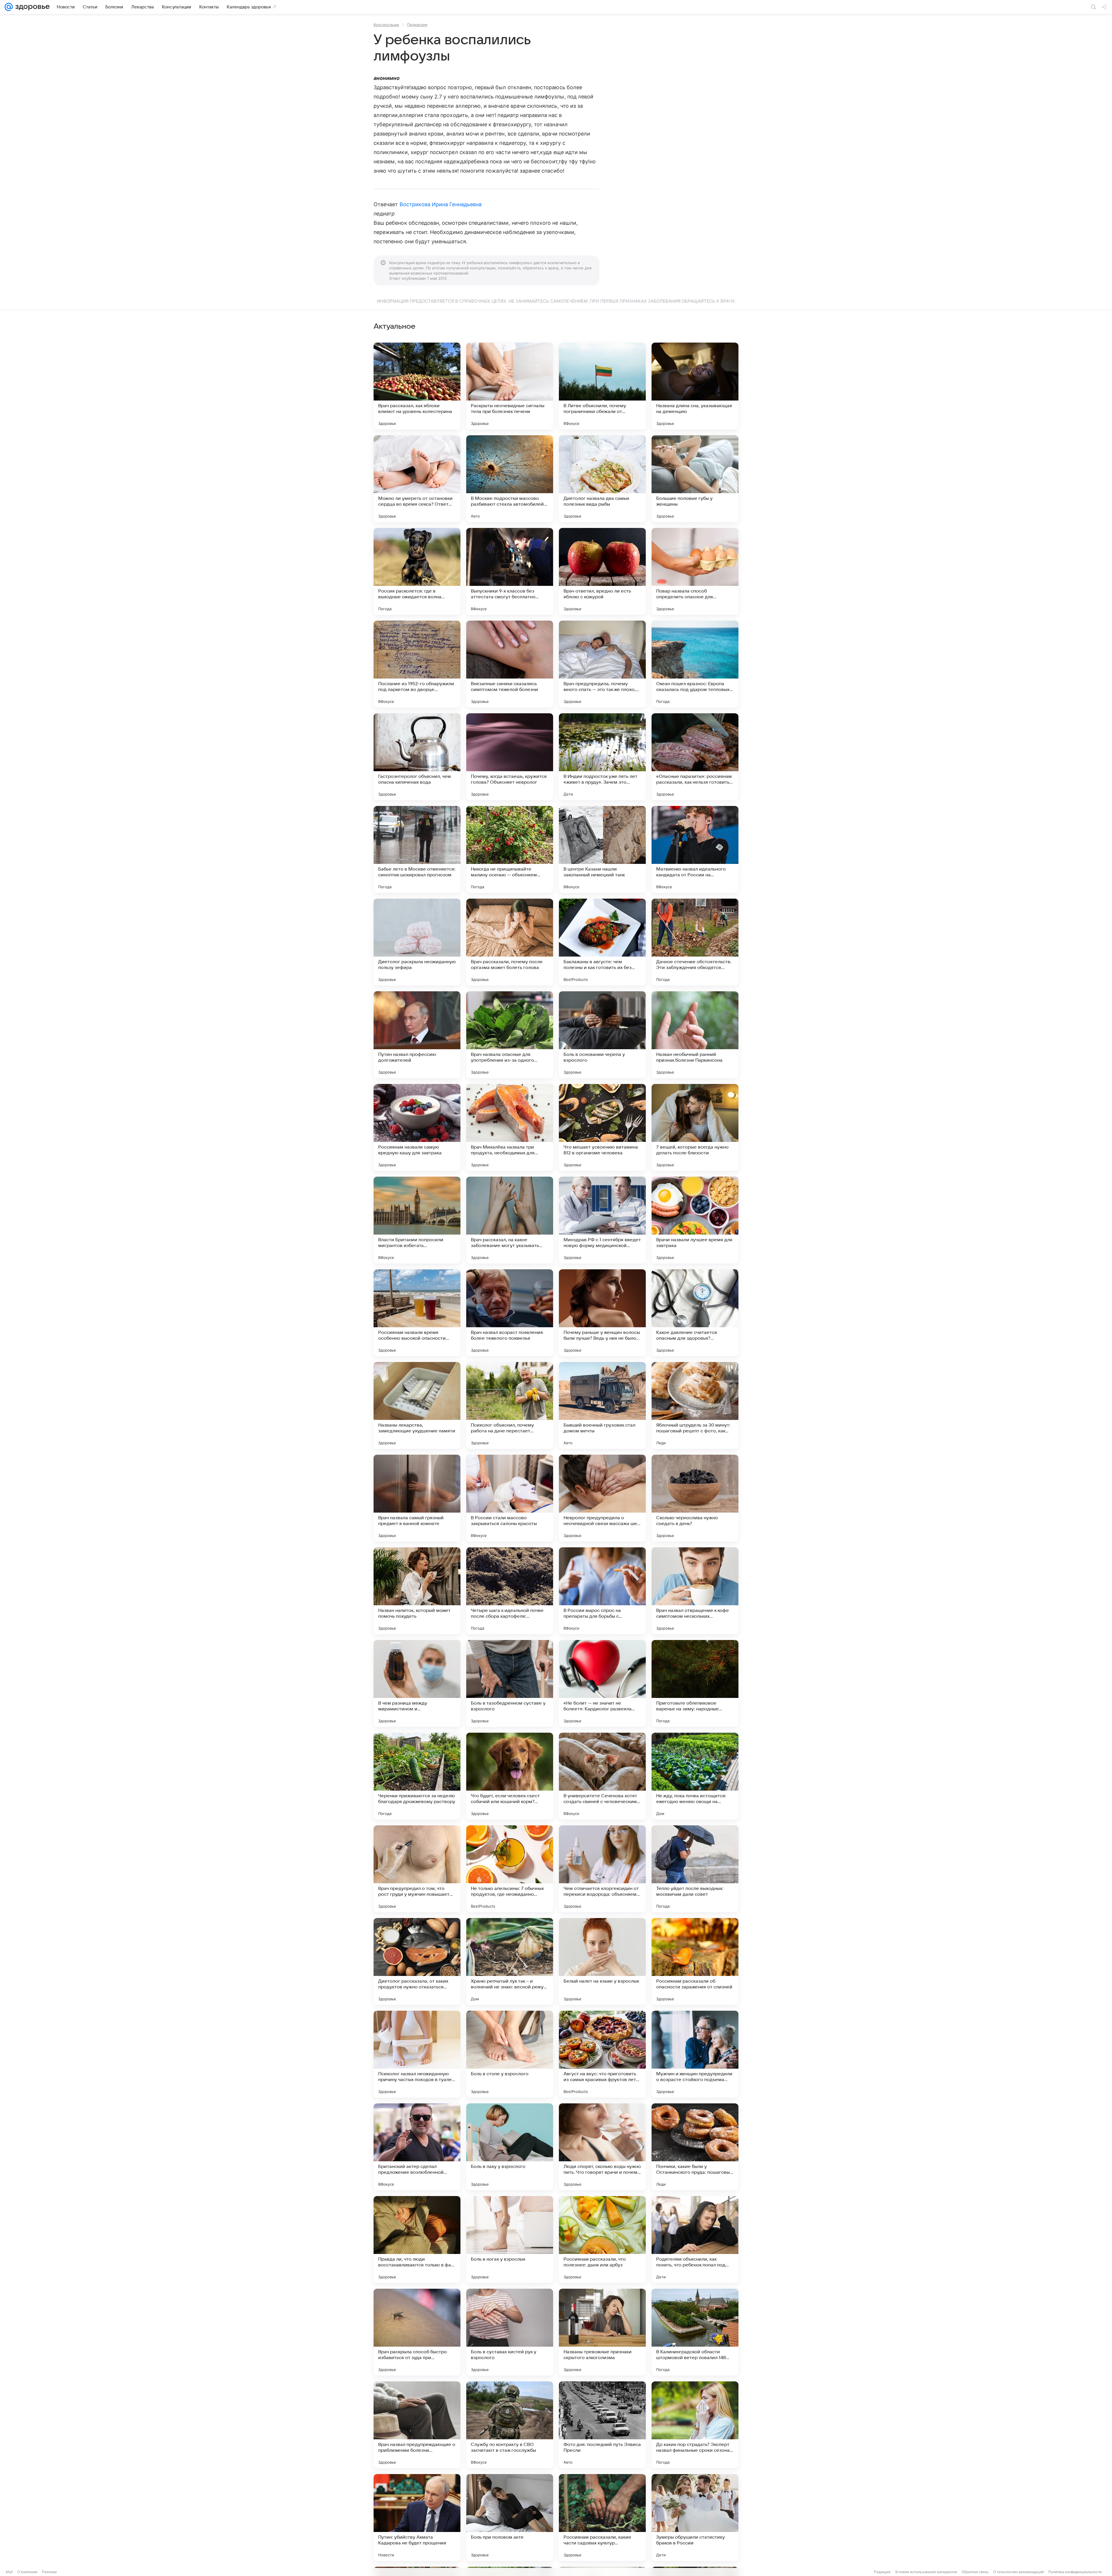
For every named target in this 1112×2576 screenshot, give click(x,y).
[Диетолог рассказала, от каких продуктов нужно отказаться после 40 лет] (417, 1961)
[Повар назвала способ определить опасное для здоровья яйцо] (695, 571)
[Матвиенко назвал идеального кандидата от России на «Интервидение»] (695, 849)
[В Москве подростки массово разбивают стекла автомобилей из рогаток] (510, 479)
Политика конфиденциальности (1075, 2572)
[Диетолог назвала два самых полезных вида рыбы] (602, 479)
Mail (9, 2572)
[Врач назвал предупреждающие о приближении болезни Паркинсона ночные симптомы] (417, 2425)
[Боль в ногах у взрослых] (510, 2239)
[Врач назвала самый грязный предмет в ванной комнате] (417, 1498)
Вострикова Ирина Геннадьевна (441, 204)
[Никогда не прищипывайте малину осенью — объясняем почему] (510, 849)
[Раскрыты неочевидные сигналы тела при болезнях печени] (510, 386)
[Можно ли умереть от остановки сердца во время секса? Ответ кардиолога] (417, 479)
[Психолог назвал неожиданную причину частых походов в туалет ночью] (417, 2054)
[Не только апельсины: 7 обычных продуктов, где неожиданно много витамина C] (510, 1869)
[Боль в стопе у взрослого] (510, 2054)
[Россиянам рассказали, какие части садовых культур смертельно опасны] (602, 2518)
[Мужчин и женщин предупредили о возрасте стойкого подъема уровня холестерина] (695, 2054)
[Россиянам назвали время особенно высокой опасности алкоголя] (417, 1313)
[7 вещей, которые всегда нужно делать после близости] (695, 1127)
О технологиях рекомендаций (1018, 2572)
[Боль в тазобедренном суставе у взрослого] (510, 1683)
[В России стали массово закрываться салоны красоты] (510, 1498)
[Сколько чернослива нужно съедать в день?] (695, 1498)
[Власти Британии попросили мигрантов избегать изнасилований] (417, 1220)
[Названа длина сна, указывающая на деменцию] (695, 386)
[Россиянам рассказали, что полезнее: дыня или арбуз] (602, 2239)
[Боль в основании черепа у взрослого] (602, 1035)
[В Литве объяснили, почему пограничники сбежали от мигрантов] (602, 386)
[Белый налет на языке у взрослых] (602, 1961)
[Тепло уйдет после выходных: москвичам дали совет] (695, 1869)
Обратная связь (975, 2572)
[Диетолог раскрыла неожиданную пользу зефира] (417, 942)
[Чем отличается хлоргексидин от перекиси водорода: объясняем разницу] (602, 1869)
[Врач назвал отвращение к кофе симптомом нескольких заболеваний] (695, 1591)
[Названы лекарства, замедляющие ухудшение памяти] (417, 1405)
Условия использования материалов (926, 2572)
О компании (27, 2572)
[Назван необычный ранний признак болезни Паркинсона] (695, 1035)
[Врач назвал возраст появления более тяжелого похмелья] (510, 1313)
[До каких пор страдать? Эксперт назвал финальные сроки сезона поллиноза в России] (695, 2425)
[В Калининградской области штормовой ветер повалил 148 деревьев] (695, 2332)
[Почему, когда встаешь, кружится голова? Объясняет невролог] (510, 757)
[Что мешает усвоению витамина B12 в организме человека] (602, 1127)
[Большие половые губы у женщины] (695, 479)
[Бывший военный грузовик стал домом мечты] (602, 1405)
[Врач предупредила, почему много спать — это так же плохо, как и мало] (602, 664)
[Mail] (9, 7)
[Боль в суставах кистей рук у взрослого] (510, 2332)
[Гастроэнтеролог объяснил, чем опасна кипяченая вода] (417, 757)
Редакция (882, 2572)
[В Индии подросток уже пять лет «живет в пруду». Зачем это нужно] (602, 757)
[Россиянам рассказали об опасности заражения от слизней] (695, 1961)
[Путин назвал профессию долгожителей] (417, 1035)
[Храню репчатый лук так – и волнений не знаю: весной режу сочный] (510, 1961)
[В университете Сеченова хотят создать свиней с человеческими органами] (602, 1776)
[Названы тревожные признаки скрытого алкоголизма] (602, 2332)
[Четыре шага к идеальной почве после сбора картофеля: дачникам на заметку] (510, 1591)
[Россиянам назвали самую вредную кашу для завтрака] (417, 1127)
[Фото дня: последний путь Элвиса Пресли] (602, 2425)
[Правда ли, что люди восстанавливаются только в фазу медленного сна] (417, 2239)
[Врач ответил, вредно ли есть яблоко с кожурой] (602, 571)
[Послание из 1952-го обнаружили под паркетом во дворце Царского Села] (417, 664)
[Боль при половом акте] (510, 2518)
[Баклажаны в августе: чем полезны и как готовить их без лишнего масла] (602, 942)
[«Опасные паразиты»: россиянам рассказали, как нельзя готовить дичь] (695, 757)
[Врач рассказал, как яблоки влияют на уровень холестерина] (417, 386)
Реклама (49, 2572)
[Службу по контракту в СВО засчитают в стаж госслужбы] (510, 2425)
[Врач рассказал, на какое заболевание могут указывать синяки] (510, 1220)
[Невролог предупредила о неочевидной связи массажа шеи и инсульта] (602, 1498)
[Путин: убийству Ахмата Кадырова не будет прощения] (417, 2518)
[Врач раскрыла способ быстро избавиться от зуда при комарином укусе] (417, 2332)
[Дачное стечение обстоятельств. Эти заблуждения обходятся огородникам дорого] (695, 942)
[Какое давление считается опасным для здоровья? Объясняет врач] (695, 1313)
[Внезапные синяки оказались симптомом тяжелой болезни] (510, 664)
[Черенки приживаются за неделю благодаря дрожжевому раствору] (417, 1776)
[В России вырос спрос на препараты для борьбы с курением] (602, 1591)
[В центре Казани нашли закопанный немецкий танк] (602, 849)
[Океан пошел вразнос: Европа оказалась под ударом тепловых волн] (695, 664)
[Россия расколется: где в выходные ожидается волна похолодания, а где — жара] (417, 571)
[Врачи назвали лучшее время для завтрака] (695, 1220)
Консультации (386, 25)
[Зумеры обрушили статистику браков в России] (695, 2518)
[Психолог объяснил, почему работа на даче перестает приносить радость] (510, 1405)
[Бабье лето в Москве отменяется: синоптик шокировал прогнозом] (417, 849)
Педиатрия (417, 25)
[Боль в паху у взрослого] (510, 2147)
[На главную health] (31, 7)
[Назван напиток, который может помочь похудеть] (417, 1591)
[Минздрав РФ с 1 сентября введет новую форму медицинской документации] (602, 1220)
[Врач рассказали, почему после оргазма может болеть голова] (510, 942)
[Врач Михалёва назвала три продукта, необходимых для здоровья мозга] (510, 1127)
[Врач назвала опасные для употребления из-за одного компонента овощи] (510, 1035)
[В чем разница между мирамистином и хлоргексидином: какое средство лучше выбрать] (417, 1683)
